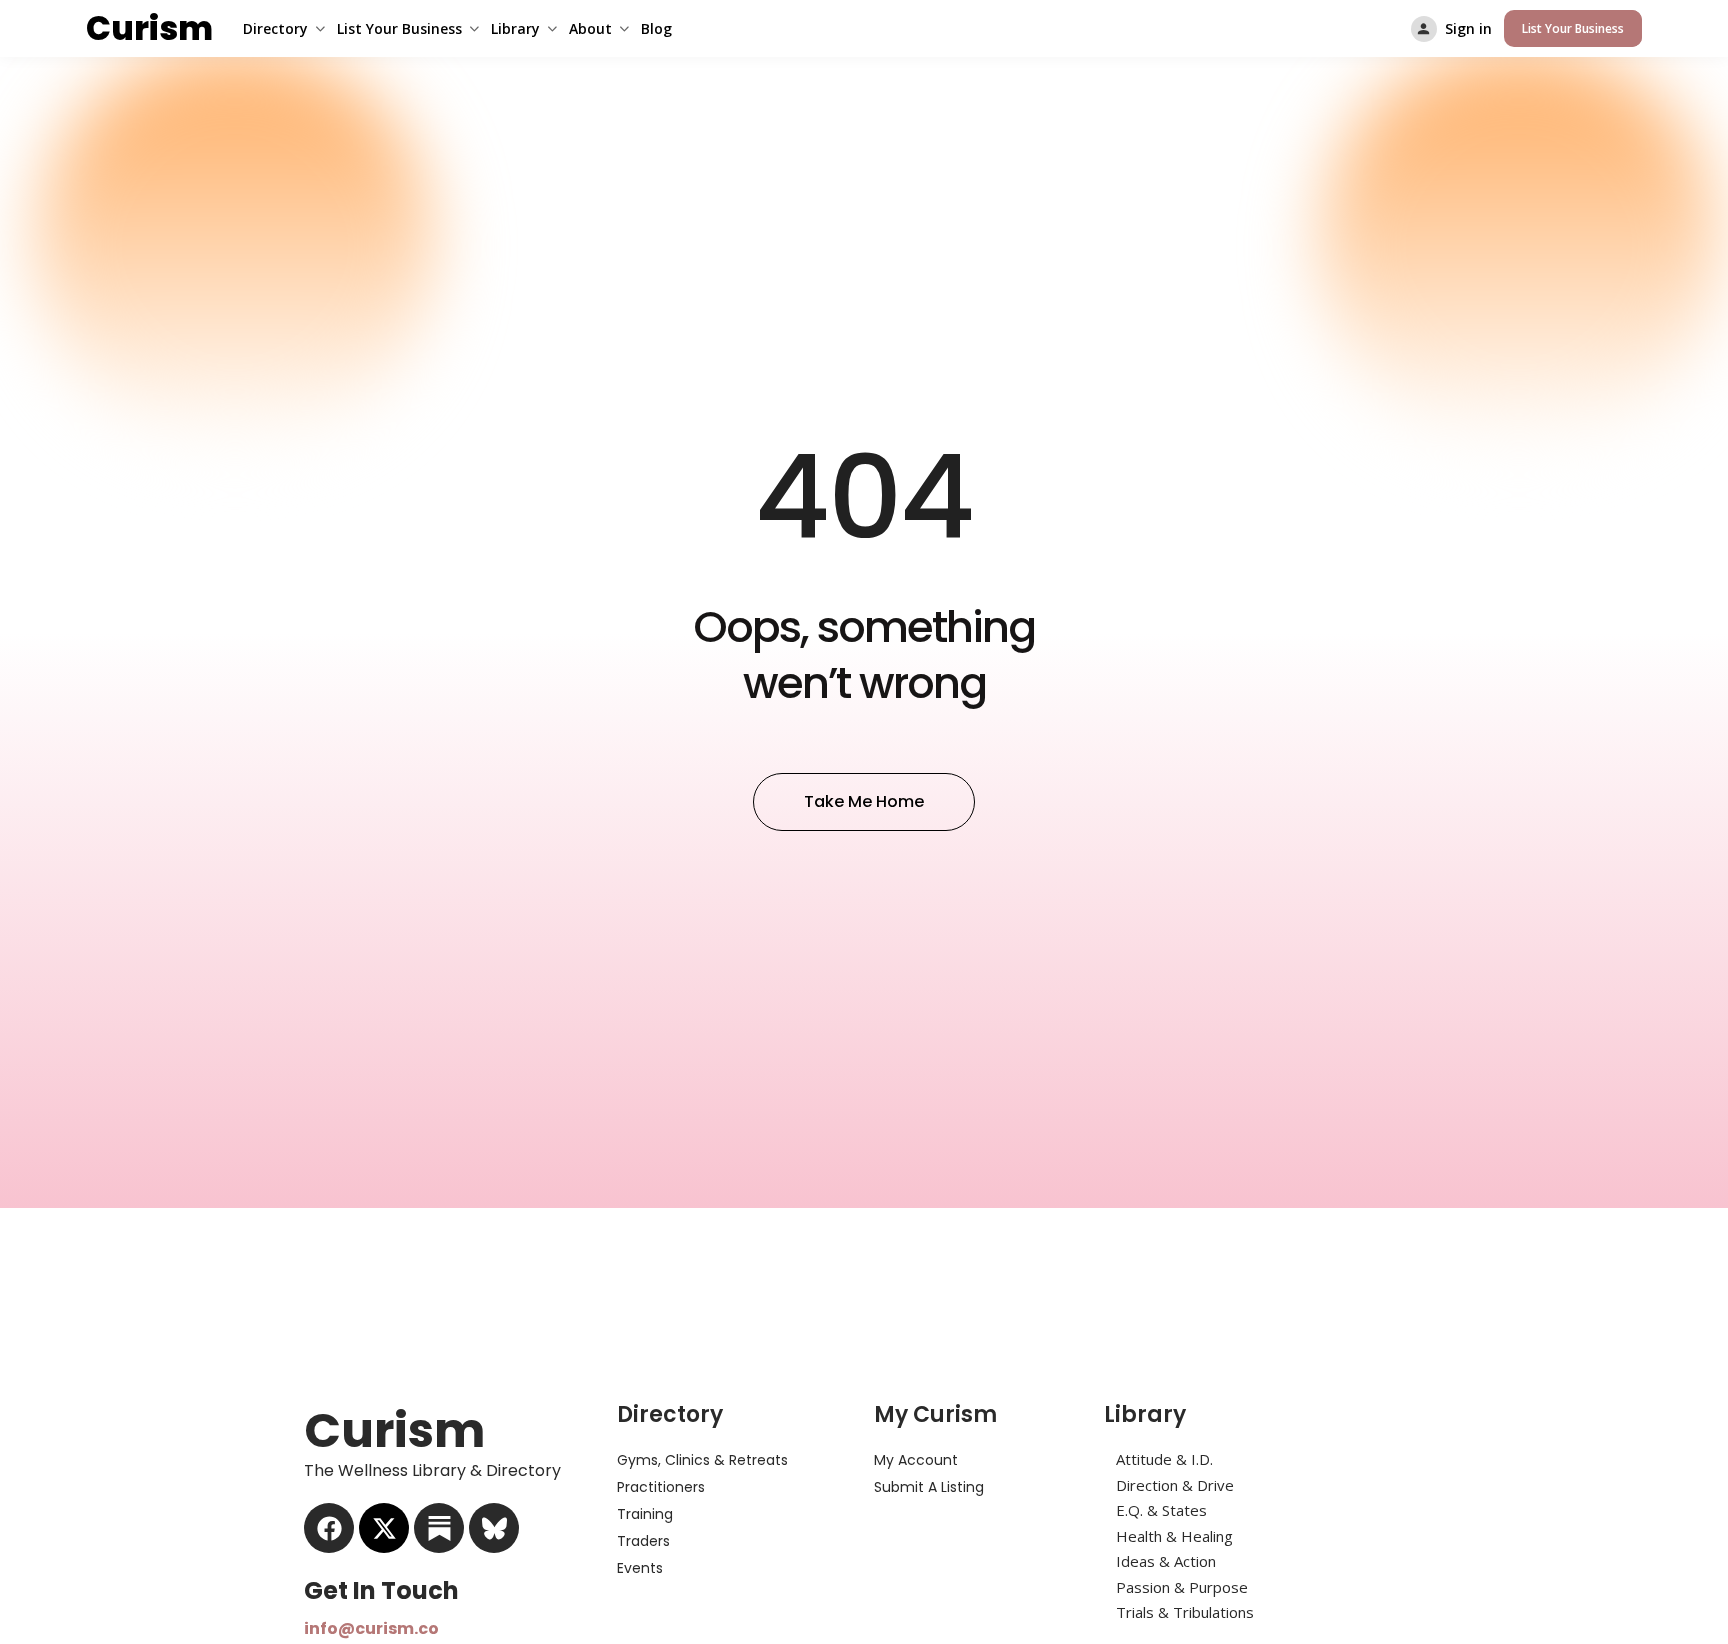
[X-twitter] (384, 1528)
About (590, 28)
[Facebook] (329, 1528)
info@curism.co (371, 1628)
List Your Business (399, 28)
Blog (656, 28)
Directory (275, 28)
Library (515, 28)
